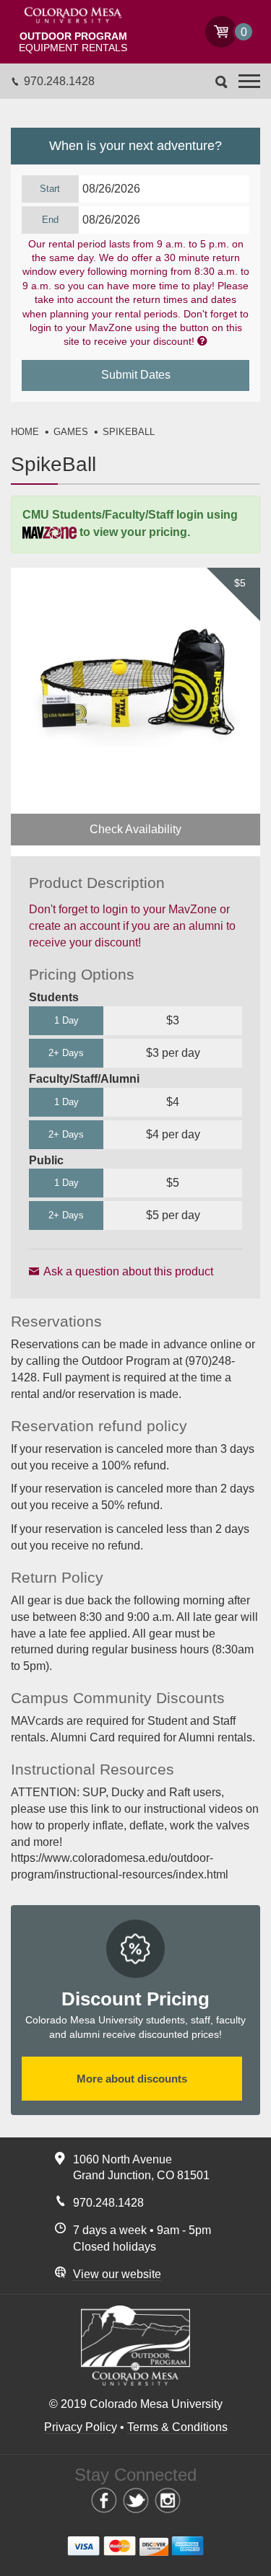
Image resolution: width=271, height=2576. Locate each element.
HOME (25, 432)
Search (221, 82)
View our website (117, 2274)
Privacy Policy (81, 2427)
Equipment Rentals (73, 42)
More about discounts (132, 2079)
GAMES (71, 432)
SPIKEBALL (129, 432)
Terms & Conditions (177, 2427)
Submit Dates (136, 375)
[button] (249, 81)
